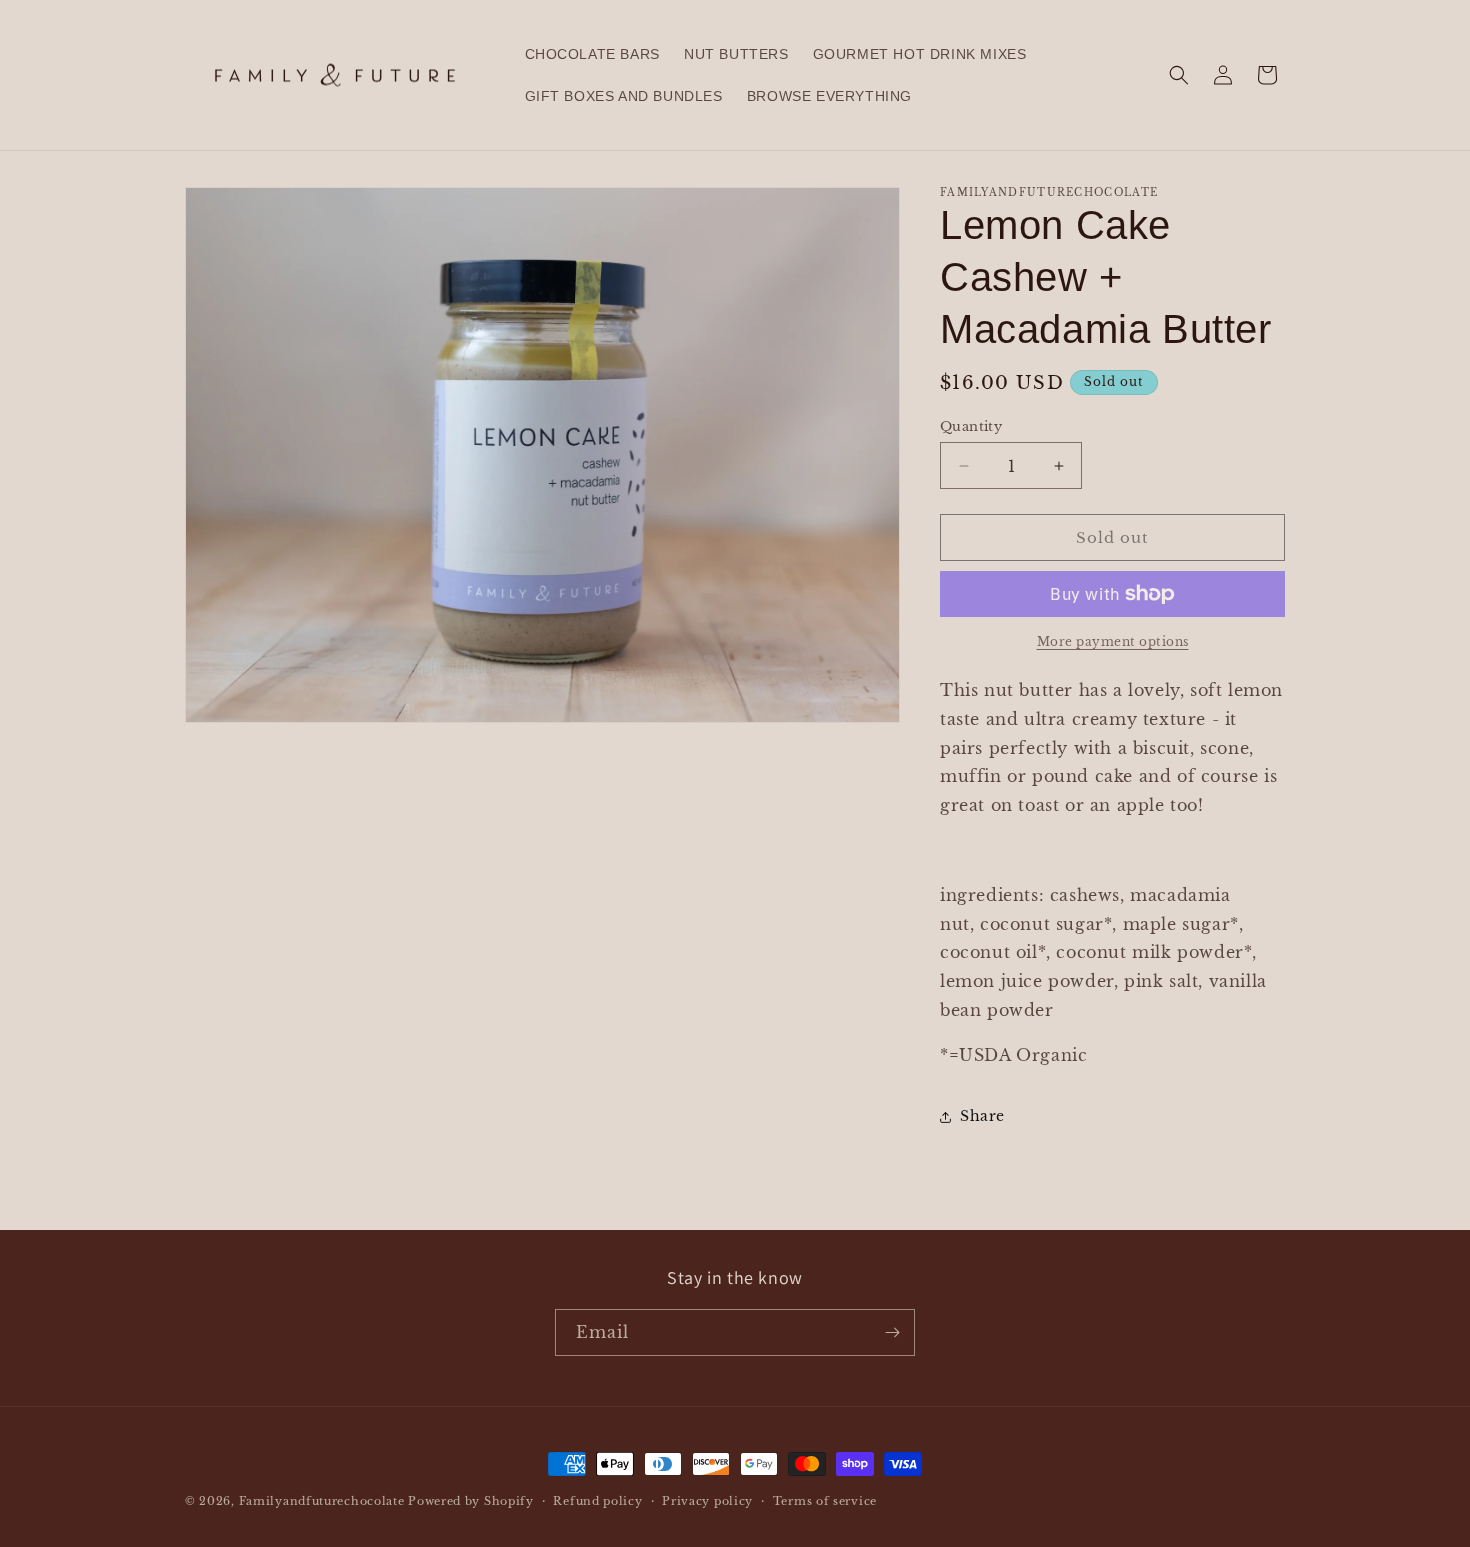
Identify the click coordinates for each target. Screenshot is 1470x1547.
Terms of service (825, 1501)
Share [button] (982, 1116)
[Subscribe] (892, 1332)
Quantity (971, 426)
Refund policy (597, 1501)
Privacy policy (707, 1501)
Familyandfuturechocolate (322, 1501)
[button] (1179, 75)
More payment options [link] (1113, 641)
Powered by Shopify (471, 1501)
